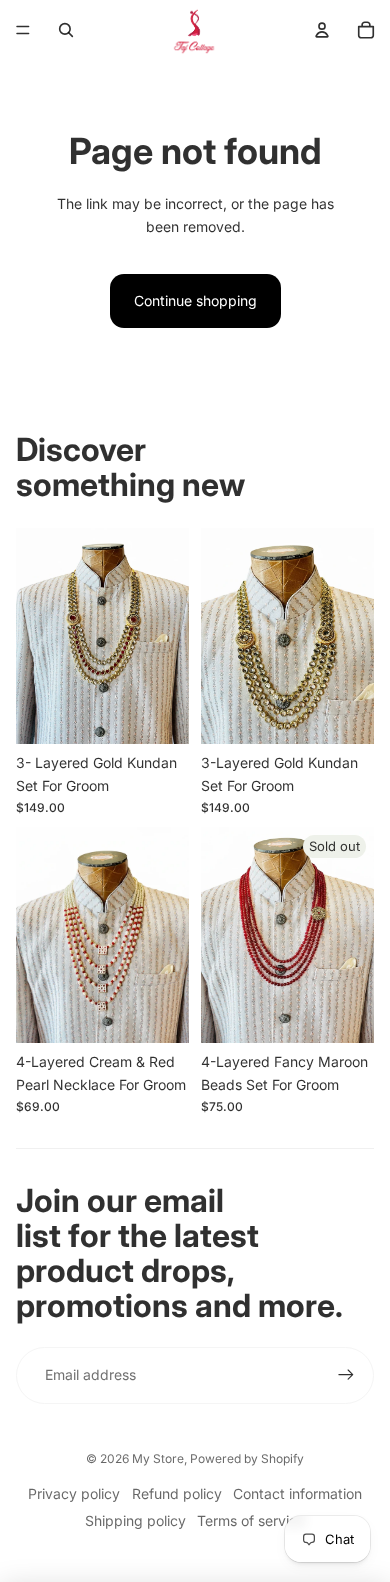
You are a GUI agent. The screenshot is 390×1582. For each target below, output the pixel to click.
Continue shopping (195, 300)
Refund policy (177, 1493)
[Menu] (23, 30)
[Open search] (66, 30)
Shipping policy (135, 1520)
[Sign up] (346, 1375)
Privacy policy (74, 1493)
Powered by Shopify (247, 1458)
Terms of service (251, 1520)
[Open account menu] (322, 30)
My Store (158, 1458)
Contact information (297, 1493)
